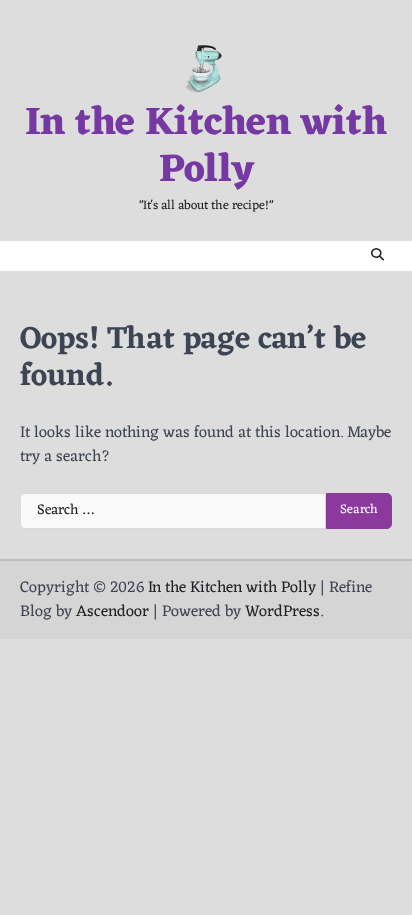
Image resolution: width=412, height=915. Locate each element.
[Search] (377, 256)
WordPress (282, 612)
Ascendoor (112, 612)
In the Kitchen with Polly (206, 148)
